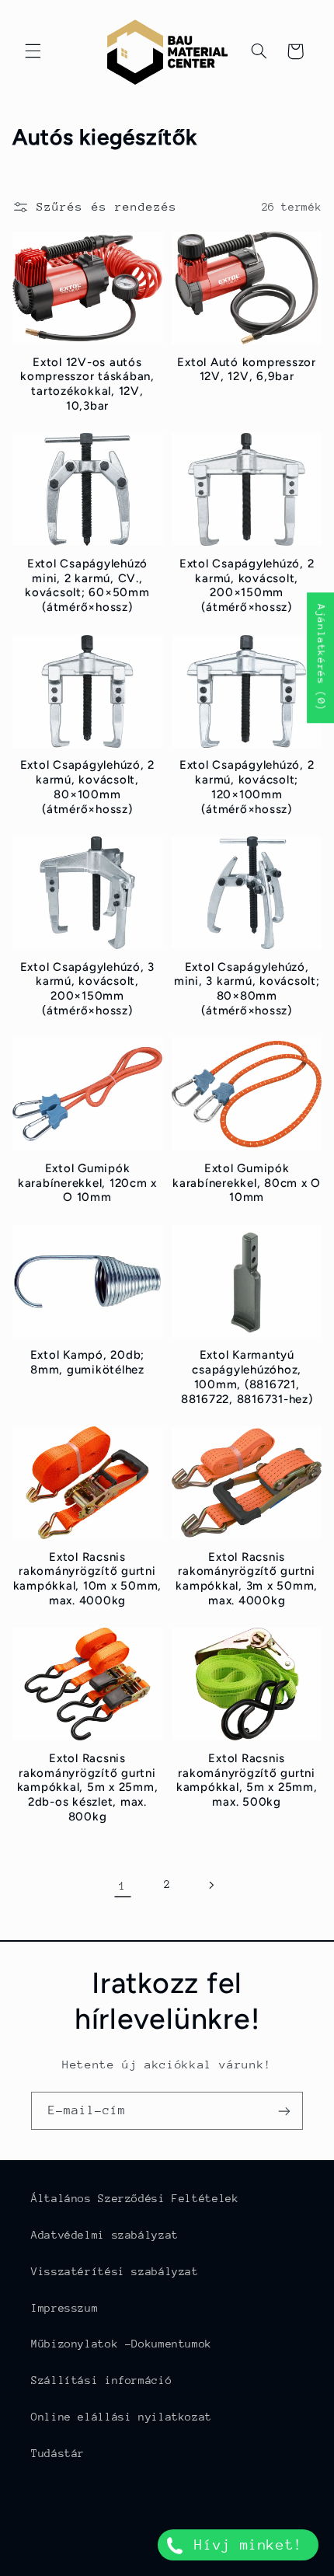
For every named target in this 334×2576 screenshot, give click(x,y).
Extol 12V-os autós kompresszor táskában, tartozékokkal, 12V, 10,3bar (87, 384)
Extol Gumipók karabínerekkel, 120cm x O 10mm (87, 1183)
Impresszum (64, 2308)
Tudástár (58, 2453)
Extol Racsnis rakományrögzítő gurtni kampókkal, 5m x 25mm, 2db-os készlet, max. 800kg (88, 1787)
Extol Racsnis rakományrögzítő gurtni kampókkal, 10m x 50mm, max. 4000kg (88, 1579)
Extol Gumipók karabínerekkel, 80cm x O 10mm (247, 1183)
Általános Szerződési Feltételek (135, 2198)
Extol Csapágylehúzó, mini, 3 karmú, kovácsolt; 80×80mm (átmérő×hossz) (247, 989)
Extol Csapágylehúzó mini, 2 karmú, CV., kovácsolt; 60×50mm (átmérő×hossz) (87, 585)
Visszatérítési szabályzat (115, 2271)
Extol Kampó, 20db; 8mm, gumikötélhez (88, 1362)
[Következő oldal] (211, 1885)
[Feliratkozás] (284, 2111)
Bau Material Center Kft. (191, 2566)
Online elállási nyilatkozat (122, 2417)
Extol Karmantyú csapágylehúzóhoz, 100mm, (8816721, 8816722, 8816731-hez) (247, 1377)
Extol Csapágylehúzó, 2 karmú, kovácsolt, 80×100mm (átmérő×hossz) (88, 787)
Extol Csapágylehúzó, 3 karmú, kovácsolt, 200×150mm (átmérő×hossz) (88, 989)
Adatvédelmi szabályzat (105, 2235)
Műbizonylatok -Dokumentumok (122, 2344)
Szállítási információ (101, 2380)
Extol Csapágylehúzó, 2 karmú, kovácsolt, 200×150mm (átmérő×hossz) (247, 585)
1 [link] (123, 1885)
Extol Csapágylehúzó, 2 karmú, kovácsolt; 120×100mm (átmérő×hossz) (247, 787)
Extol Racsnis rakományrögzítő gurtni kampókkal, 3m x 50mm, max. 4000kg (247, 1579)
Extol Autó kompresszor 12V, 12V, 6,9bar (247, 370)
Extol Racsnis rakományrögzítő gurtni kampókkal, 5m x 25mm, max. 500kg (247, 1780)
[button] (33, 51)
